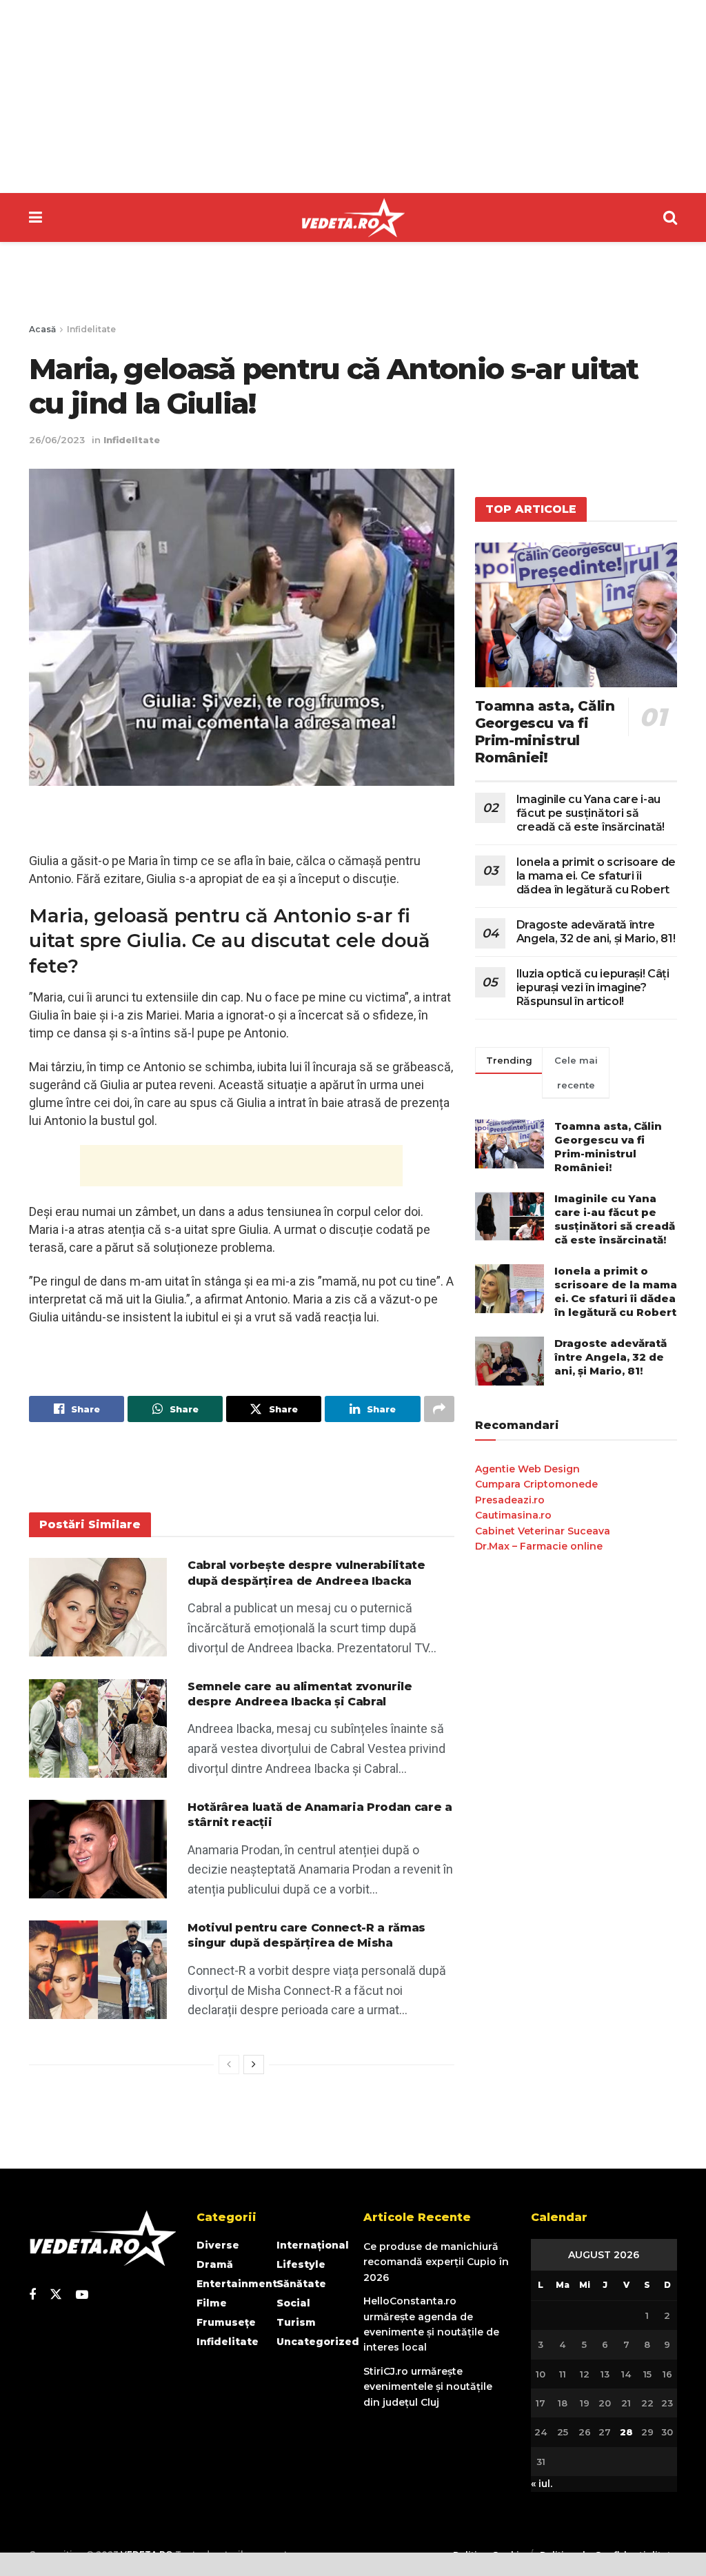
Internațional (313, 2245)
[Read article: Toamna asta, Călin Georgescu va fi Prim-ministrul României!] (576, 615)
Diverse (218, 2245)
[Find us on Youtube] (82, 2295)
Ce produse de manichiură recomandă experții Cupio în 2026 (436, 2262)
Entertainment (237, 2284)
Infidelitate (91, 329)
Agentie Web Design (527, 1469)
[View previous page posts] (229, 2065)
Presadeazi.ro (510, 1500)
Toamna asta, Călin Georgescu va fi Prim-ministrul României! (545, 732)
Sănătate (301, 2284)
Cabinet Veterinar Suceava (543, 1531)
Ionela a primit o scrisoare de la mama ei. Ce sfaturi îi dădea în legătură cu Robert (596, 876)
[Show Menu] (36, 217)
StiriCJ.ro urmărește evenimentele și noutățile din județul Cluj (428, 2387)
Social (293, 2303)
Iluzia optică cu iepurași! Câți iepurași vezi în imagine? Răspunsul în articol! (593, 987)
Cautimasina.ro (513, 1515)
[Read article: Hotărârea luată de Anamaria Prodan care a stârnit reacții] (98, 1849)
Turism (296, 2322)
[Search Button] (670, 217)
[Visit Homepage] (353, 218)
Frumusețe (226, 2322)
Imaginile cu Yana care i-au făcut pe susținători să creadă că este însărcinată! (591, 813)
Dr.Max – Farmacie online (539, 1546)
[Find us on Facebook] (32, 2295)
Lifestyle (301, 2264)
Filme (212, 2303)
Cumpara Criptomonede (536, 1484)
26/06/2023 (57, 440)
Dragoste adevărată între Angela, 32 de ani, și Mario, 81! (596, 932)
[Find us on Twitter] (56, 2295)
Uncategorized (318, 2342)
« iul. (542, 2484)
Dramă (215, 2264)
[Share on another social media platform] (439, 1409)
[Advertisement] (353, 97)
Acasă (42, 329)
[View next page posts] (254, 2065)
